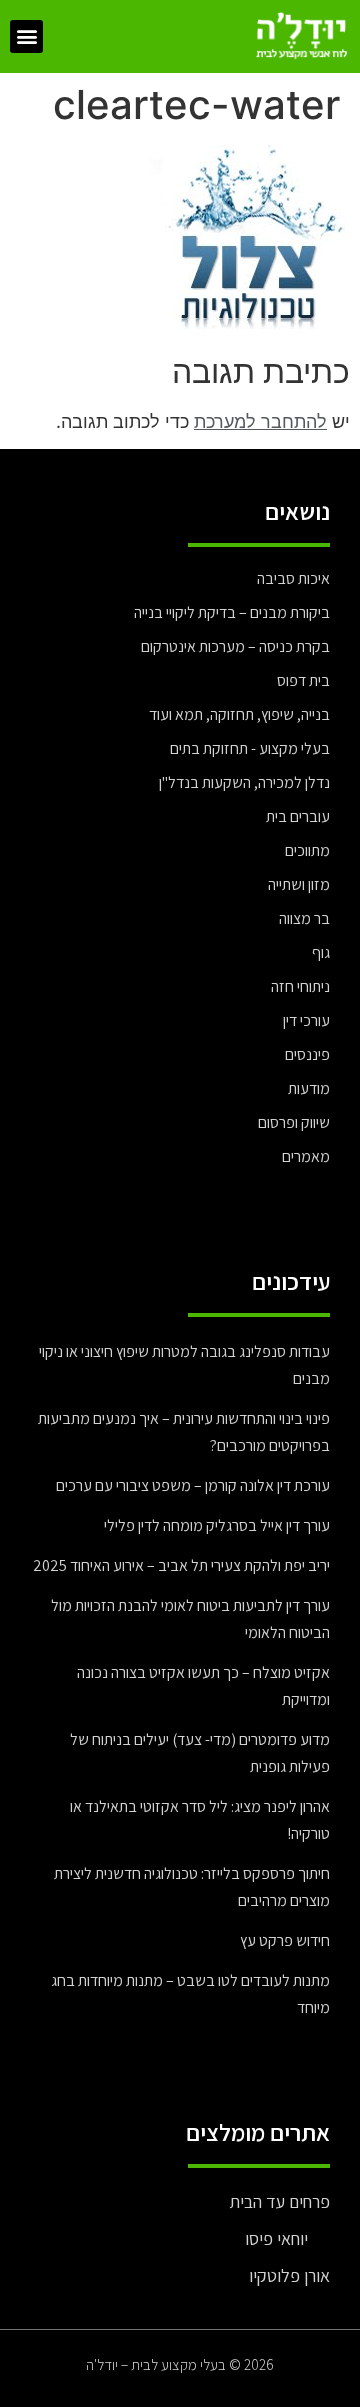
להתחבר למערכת (260, 421)
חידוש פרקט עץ (285, 1940)
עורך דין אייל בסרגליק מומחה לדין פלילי (217, 1525)
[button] (26, 36)
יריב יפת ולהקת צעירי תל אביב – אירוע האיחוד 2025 (181, 1565)
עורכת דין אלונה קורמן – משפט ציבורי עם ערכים (193, 1485)
